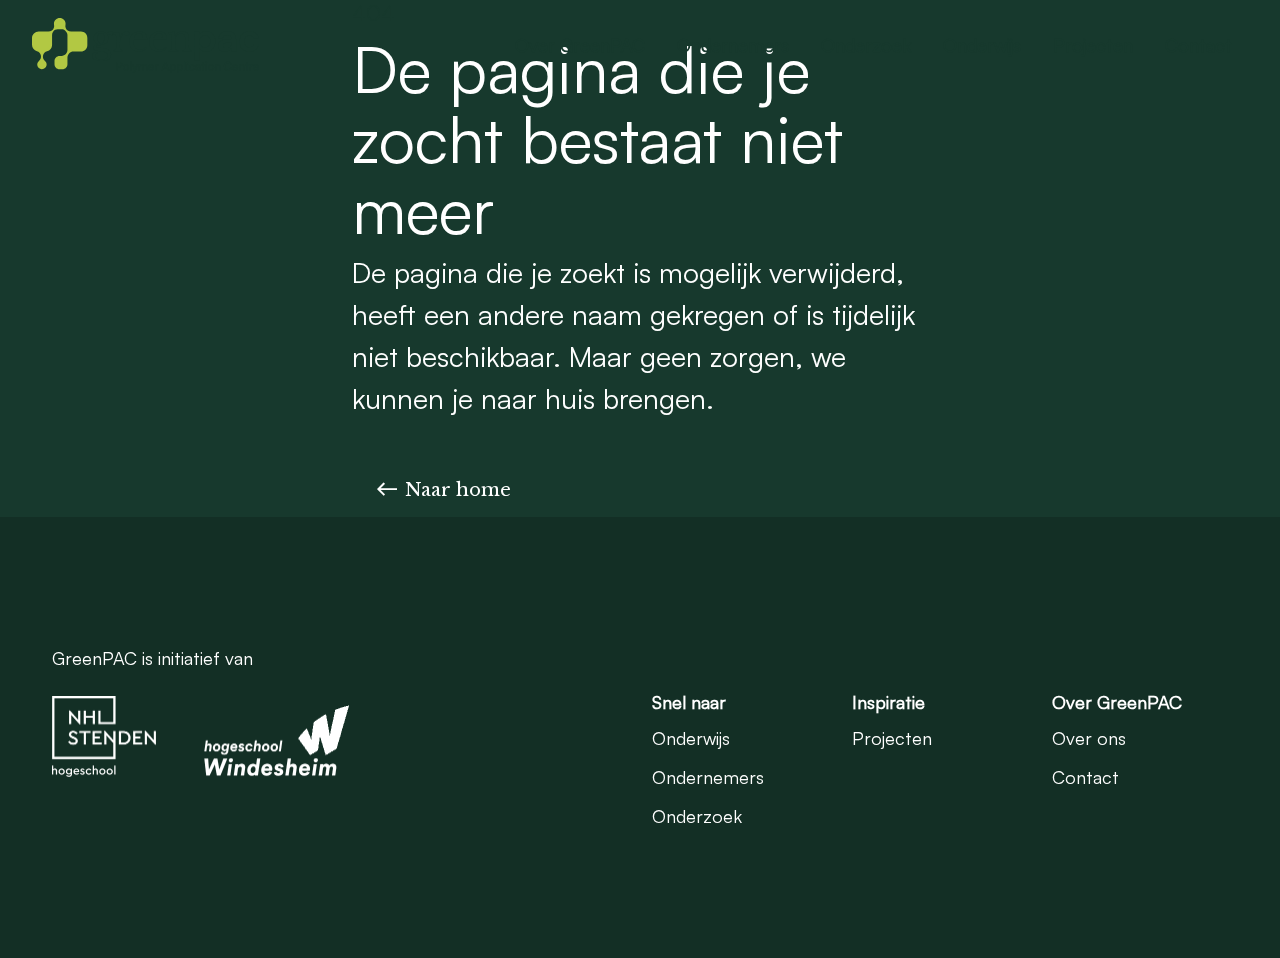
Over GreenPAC (580, 45)
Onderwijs (982, 45)
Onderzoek (866, 45)
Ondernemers (733, 45)
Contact (1198, 45)
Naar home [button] (458, 490)
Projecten (1093, 45)
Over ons (1089, 738)
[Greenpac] (145, 45)
